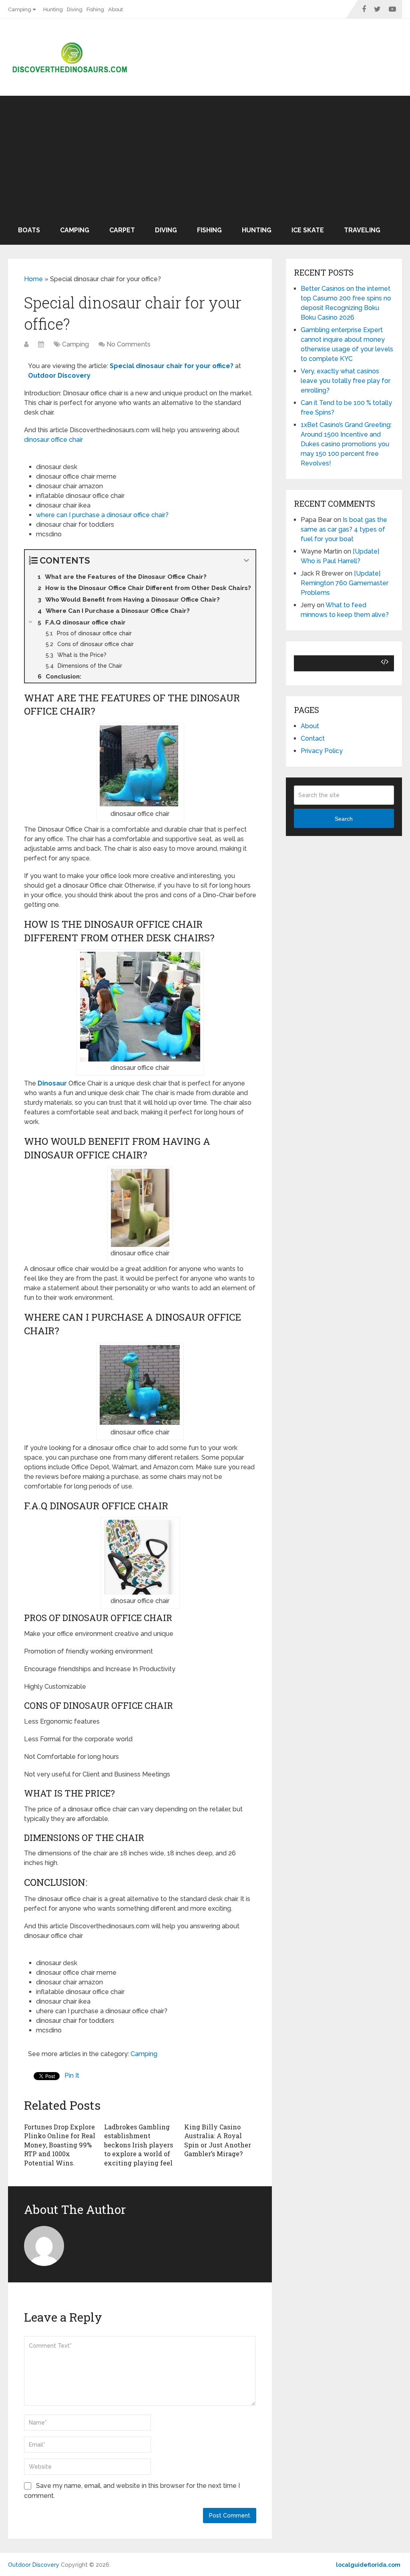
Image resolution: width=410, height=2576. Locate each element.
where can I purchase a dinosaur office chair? (102, 515)
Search (344, 819)
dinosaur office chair (53, 440)
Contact (313, 738)
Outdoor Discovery (34, 2565)
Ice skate (308, 230)
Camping (20, 9)
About (116, 9)
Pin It (72, 2076)
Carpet (122, 230)
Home (33, 279)
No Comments (129, 344)
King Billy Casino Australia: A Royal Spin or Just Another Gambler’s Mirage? (218, 2140)
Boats (29, 230)
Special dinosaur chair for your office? (172, 366)
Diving (75, 9)
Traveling (362, 230)
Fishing (95, 9)
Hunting (53, 9)
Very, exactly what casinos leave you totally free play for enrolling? (346, 381)
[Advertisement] (205, 156)
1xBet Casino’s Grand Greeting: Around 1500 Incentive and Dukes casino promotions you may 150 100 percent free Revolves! (346, 444)
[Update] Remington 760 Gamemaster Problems (345, 583)
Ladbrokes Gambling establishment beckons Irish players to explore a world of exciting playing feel (139, 2145)
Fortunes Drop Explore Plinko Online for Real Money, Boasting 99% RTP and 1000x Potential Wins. (60, 2145)
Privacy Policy (322, 751)
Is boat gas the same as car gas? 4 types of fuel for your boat (344, 529)
